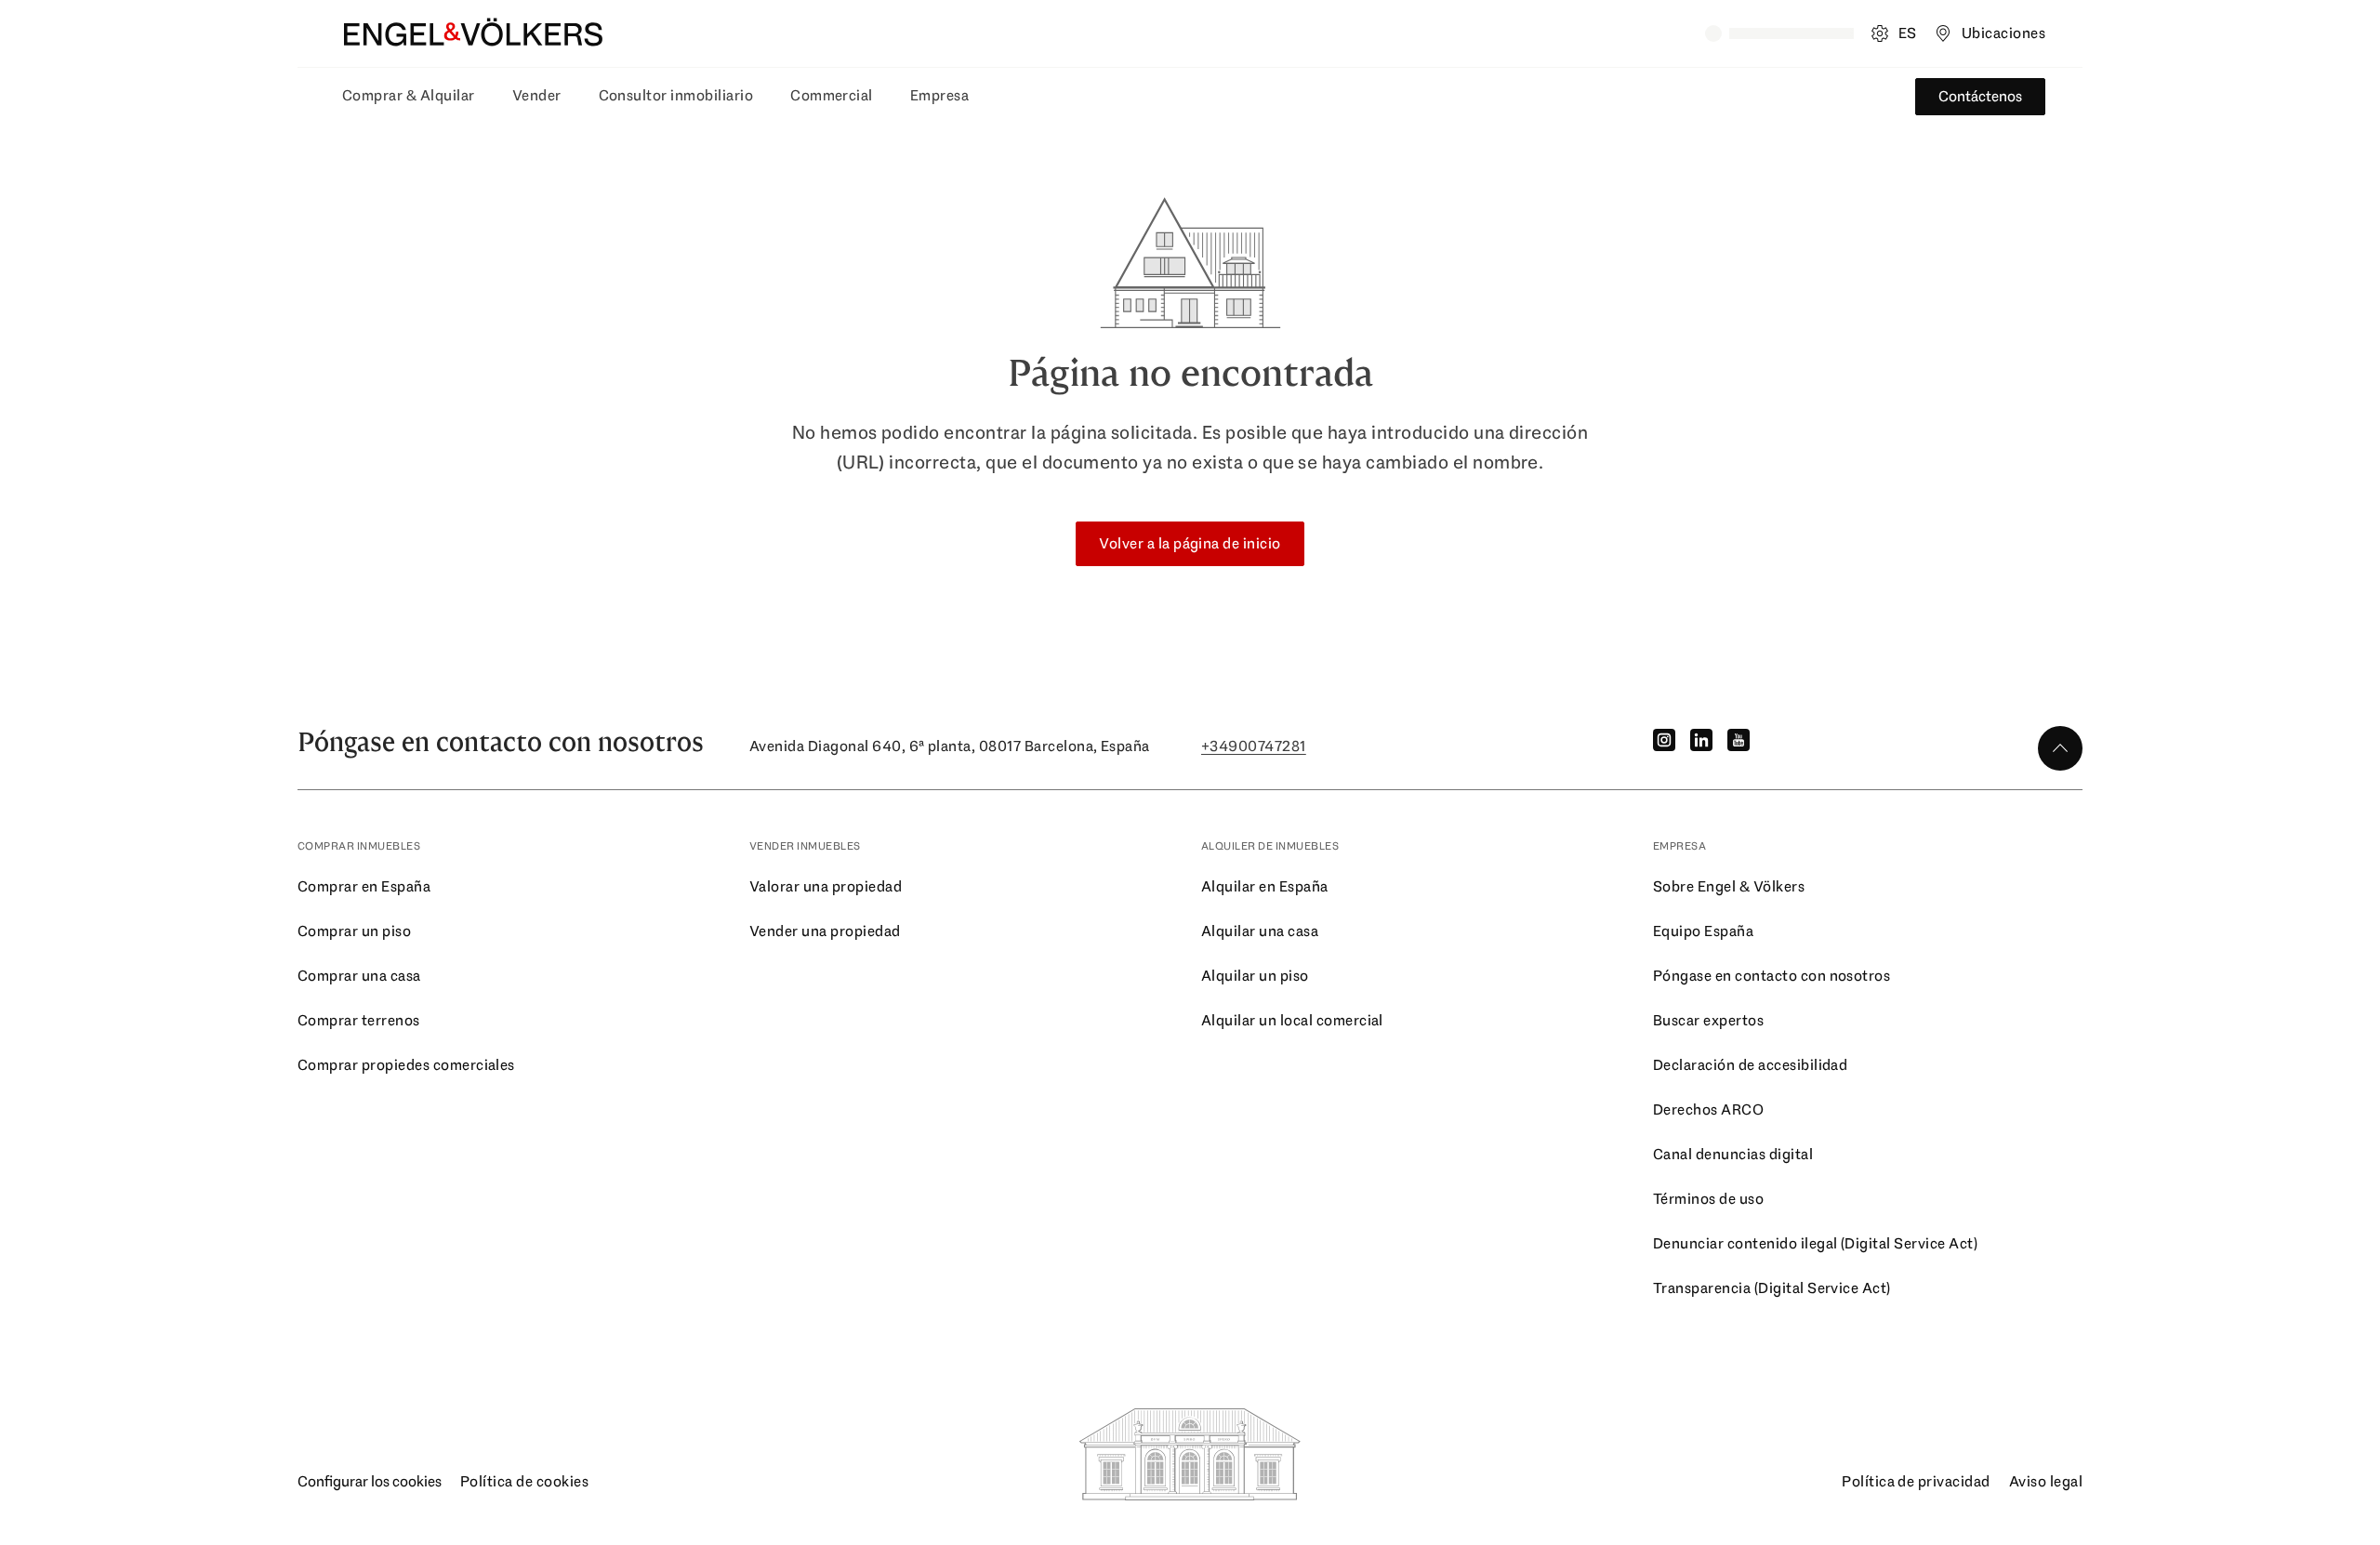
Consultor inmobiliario (676, 95)
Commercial (832, 95)
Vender (537, 95)
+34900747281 (1254, 746)
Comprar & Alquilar (409, 95)
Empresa (939, 95)
